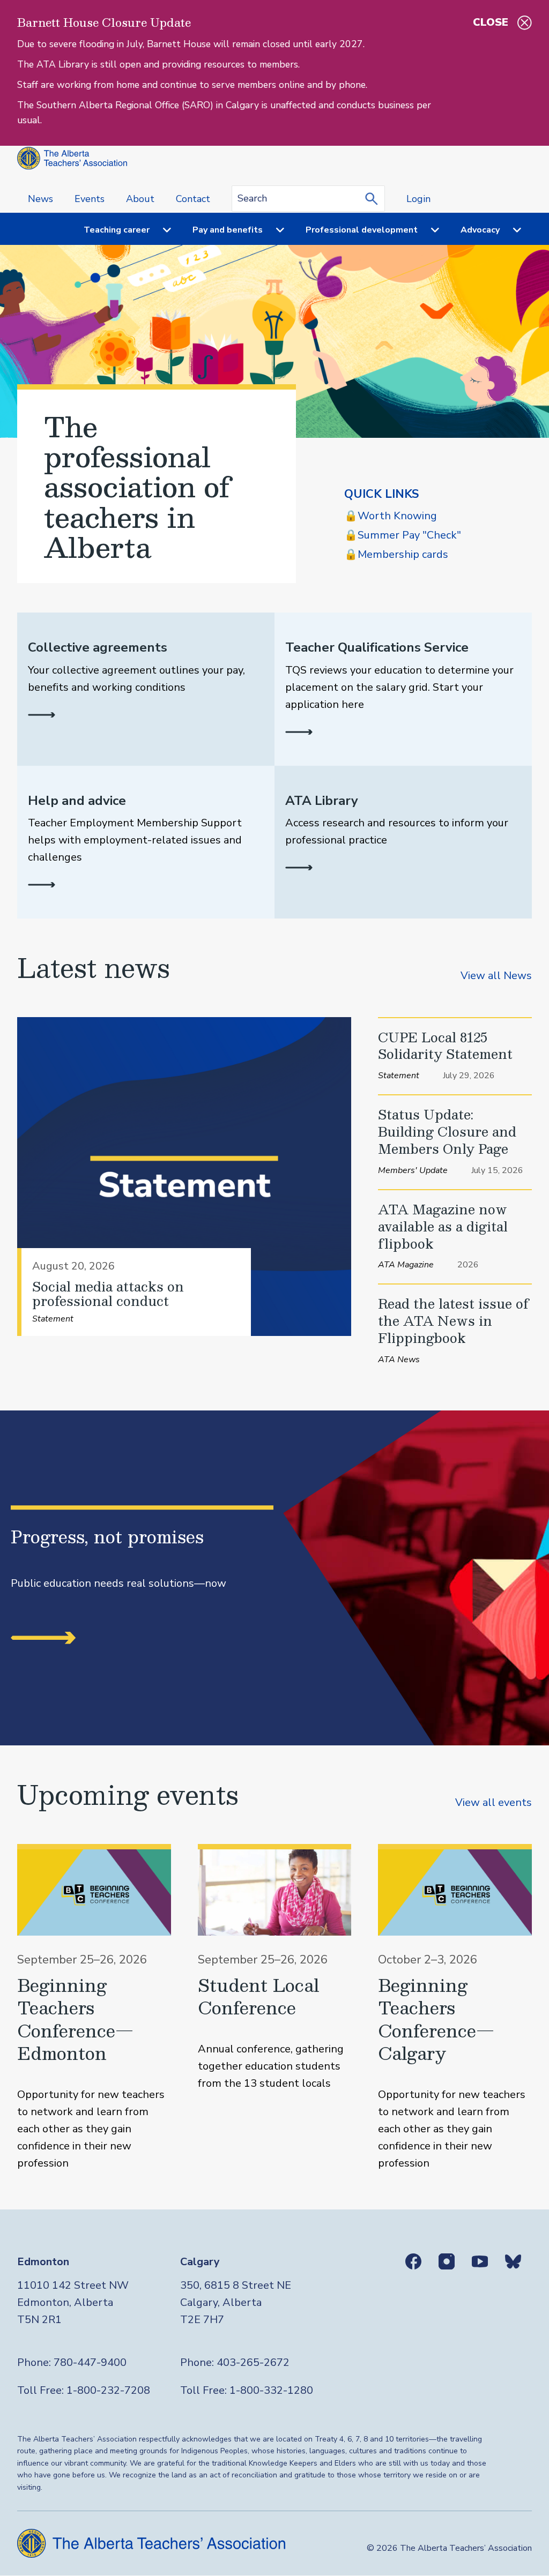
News (40, 199)
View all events (494, 1802)
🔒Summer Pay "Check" (403, 535)
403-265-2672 (253, 2362)
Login (418, 199)
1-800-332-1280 (271, 2390)
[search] (374, 198)
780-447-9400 (90, 2362)
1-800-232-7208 (108, 2390)
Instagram (447, 2261)
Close (491, 22)
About (140, 199)
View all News (496, 976)
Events (90, 199)
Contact (193, 199)
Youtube (480, 2261)
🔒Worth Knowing (391, 516)
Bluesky (513, 2261)
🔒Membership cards (396, 554)
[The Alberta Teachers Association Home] (72, 158)
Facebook (413, 2261)
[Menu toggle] (160, 230)
